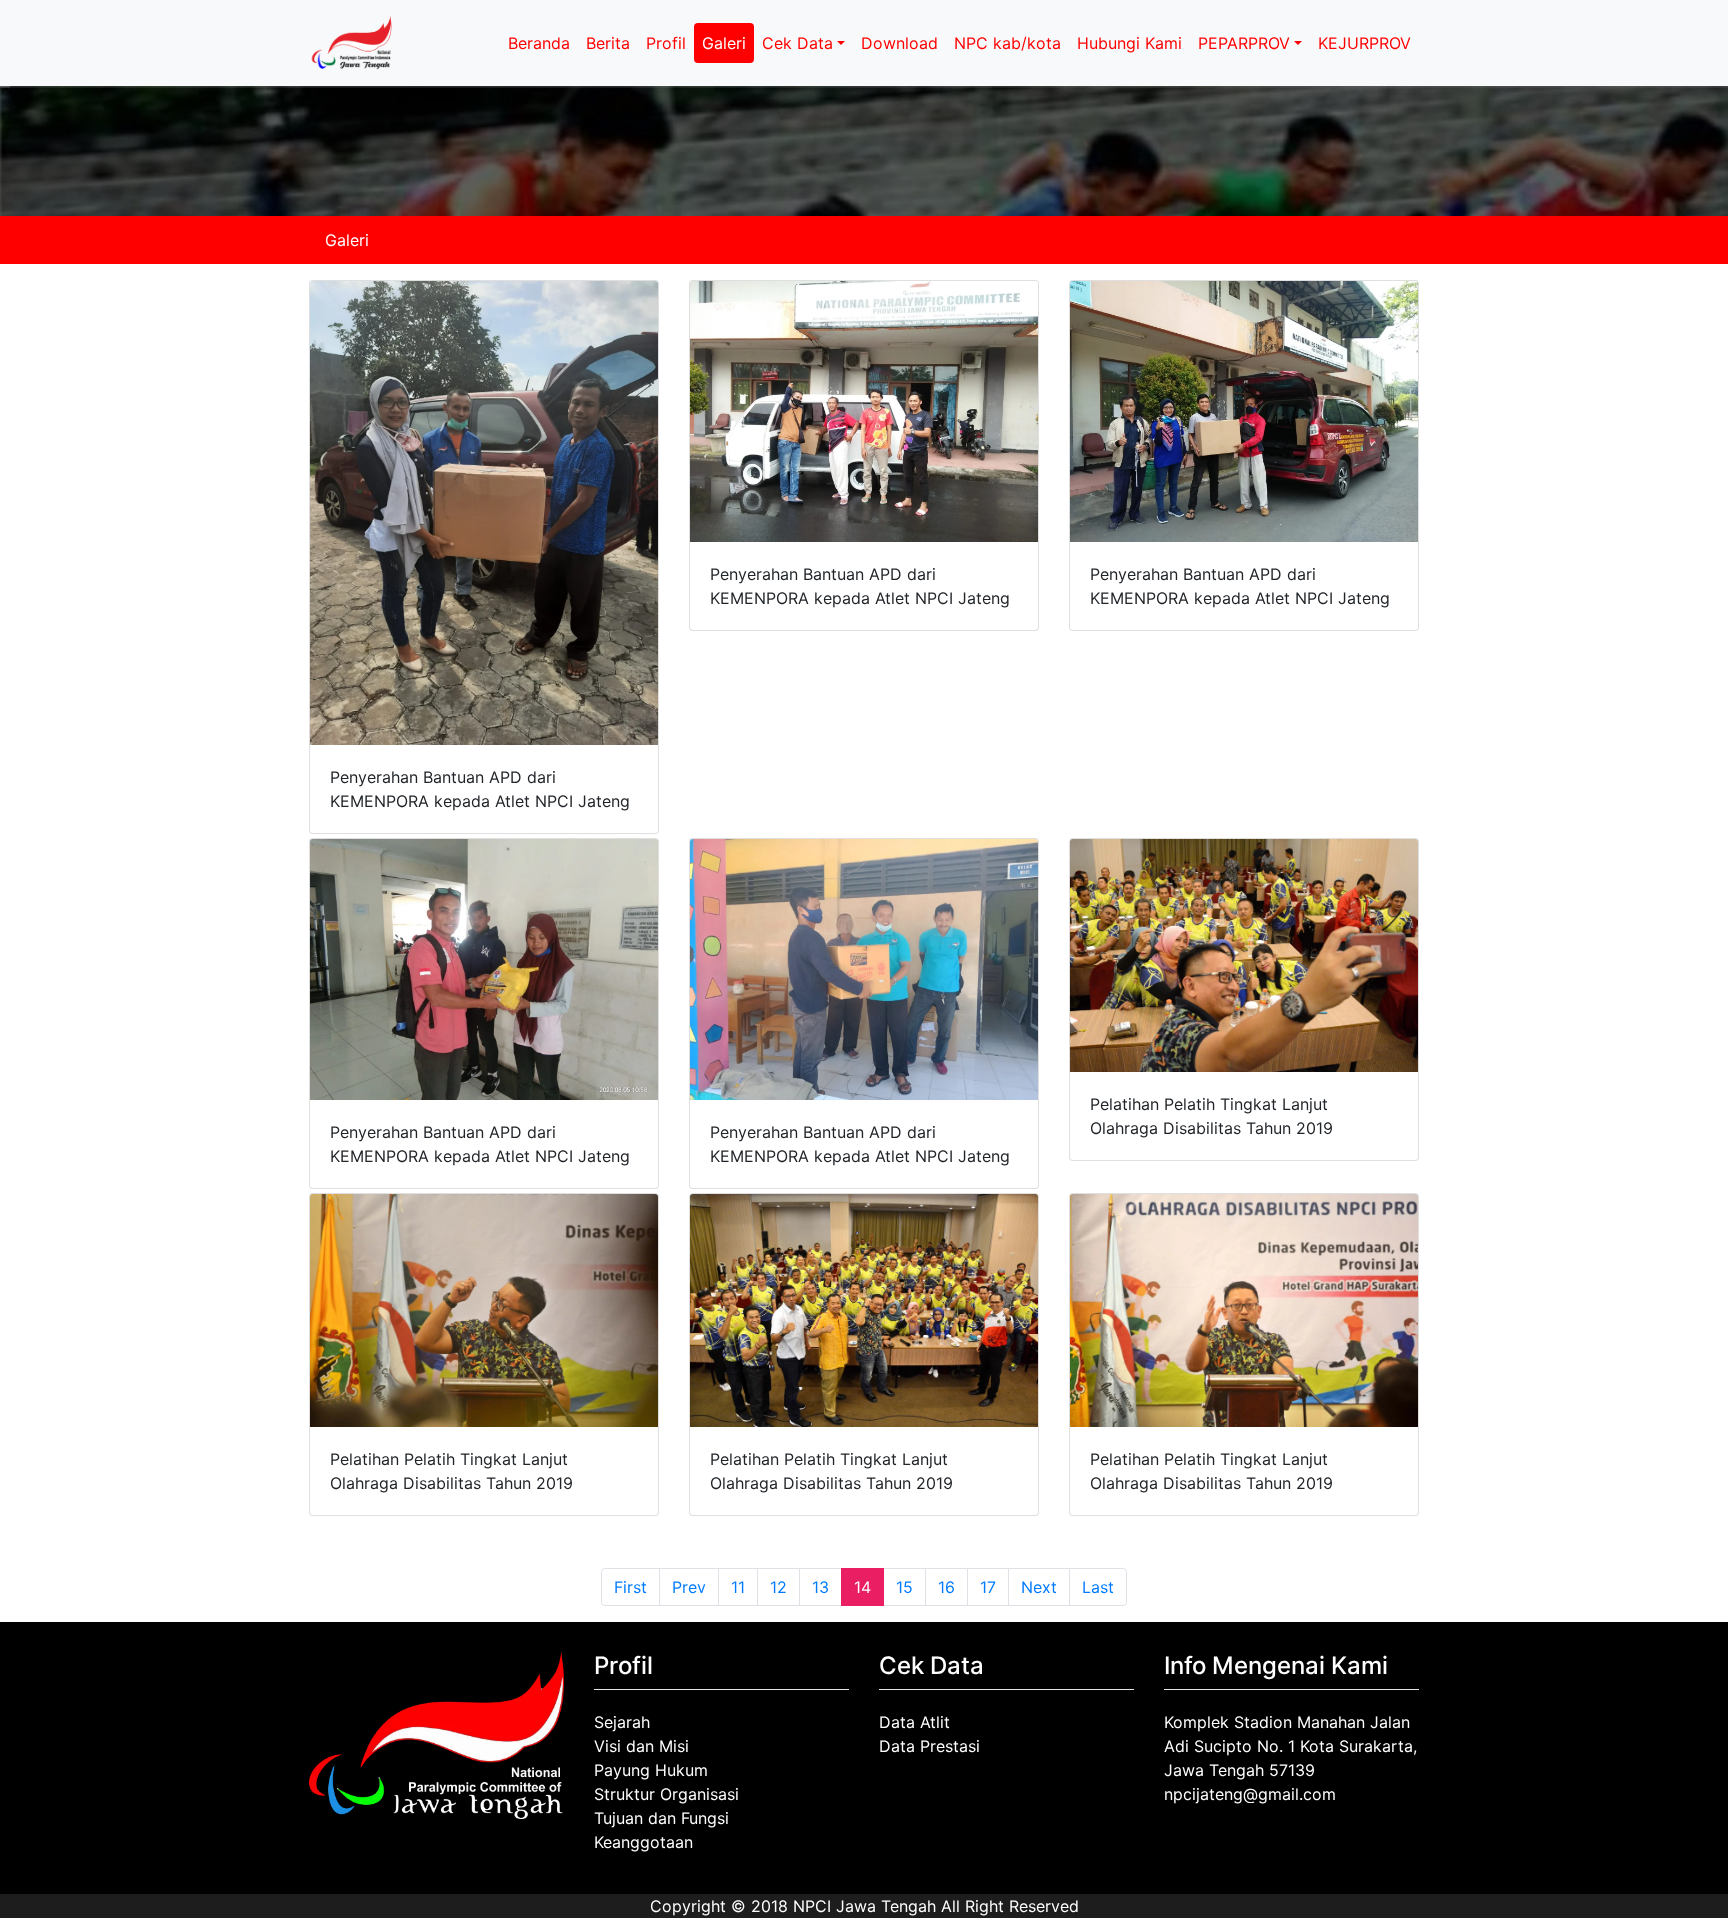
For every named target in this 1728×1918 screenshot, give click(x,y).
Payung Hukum (651, 1770)
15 (904, 1587)
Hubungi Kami (1129, 43)
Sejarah (622, 1722)
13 (820, 1587)
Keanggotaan (643, 1842)
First (630, 1587)
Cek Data (797, 43)
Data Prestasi (929, 1746)
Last (1098, 1587)
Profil (666, 43)
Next (1039, 1587)
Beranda (539, 43)
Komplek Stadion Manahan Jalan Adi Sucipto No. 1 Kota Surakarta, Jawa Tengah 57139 (1290, 1746)
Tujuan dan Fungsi (661, 1818)
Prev (689, 1587)
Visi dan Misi (641, 1746)
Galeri (724, 43)
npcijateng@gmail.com (1250, 1794)
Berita (608, 43)
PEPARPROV (1244, 43)
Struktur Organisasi (666, 1794)
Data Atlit (914, 1722)
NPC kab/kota (1007, 43)
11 (738, 1587)
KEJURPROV (1364, 43)
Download (899, 43)
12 (778, 1587)
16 (946, 1587)
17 (988, 1587)
